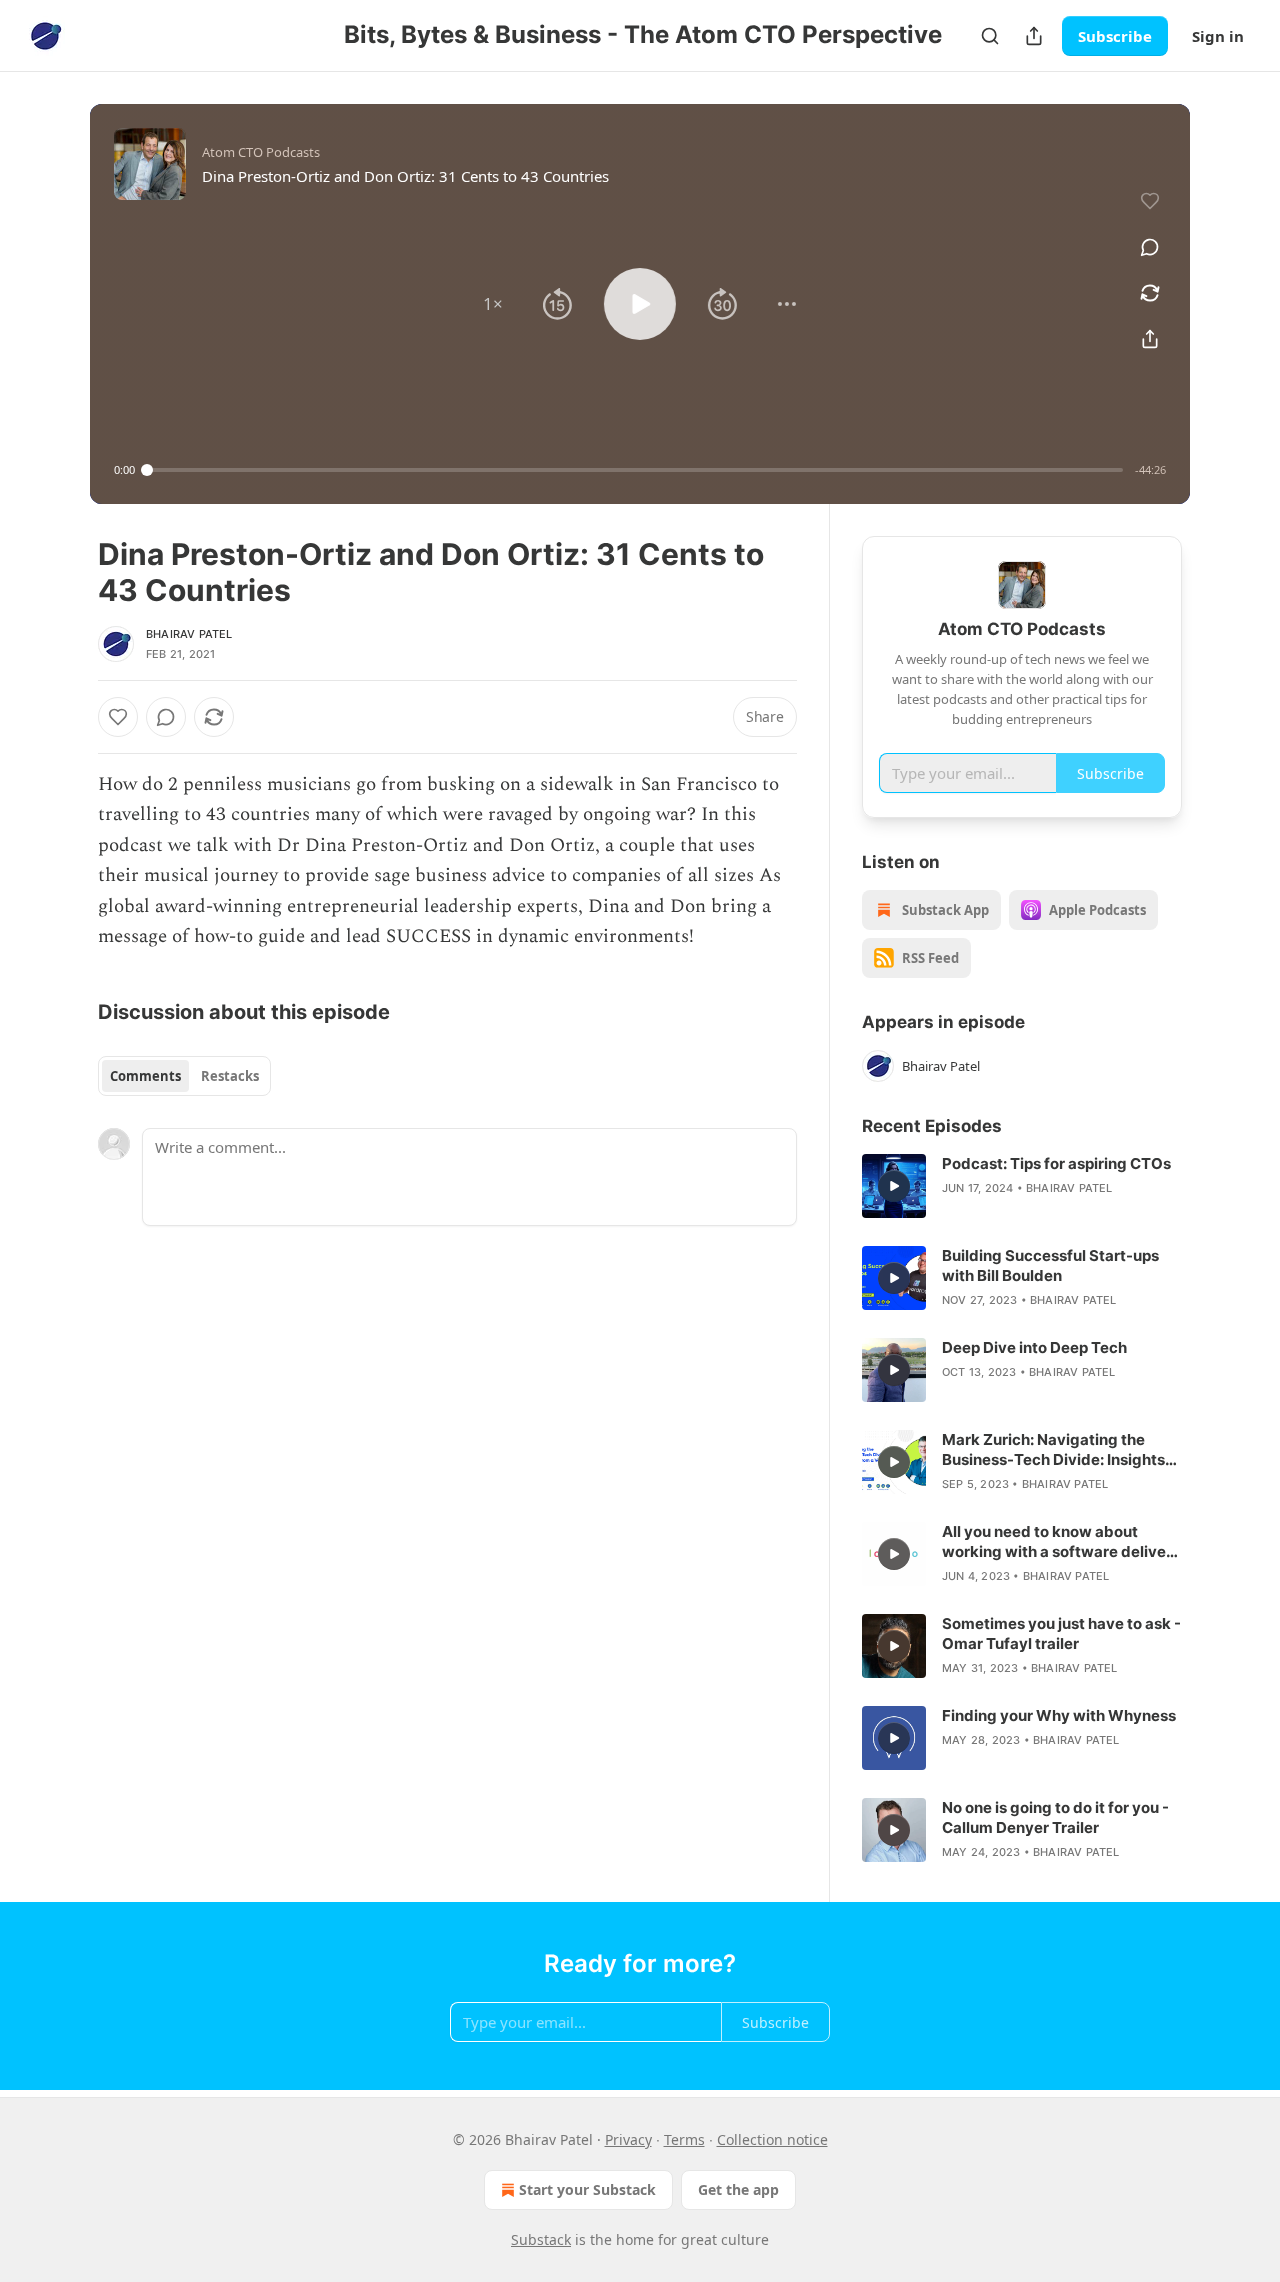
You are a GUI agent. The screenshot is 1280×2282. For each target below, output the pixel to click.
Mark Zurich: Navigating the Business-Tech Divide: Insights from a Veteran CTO (1053, 1450)
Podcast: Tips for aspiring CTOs (1056, 1163)
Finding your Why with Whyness (1059, 1715)
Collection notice (772, 2139)
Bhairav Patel (189, 634)
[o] (894, 1186)
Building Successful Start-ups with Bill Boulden (1050, 1265)
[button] (493, 304)
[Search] (990, 36)
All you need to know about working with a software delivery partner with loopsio (1061, 1542)
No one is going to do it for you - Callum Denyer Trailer (1055, 1817)
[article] (1022, 1186)
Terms (684, 2139)
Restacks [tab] (230, 1076)
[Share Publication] (1034, 36)
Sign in (1218, 36)
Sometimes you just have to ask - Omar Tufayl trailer (1061, 1633)
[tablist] (184, 1076)
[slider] (635, 470)
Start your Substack (587, 2189)
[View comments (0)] (1150, 247)
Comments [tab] (145, 1076)
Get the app (738, 2189)
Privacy (628, 2139)
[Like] (118, 717)
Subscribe (1115, 36)
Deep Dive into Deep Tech (1034, 1347)
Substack (541, 2239)
